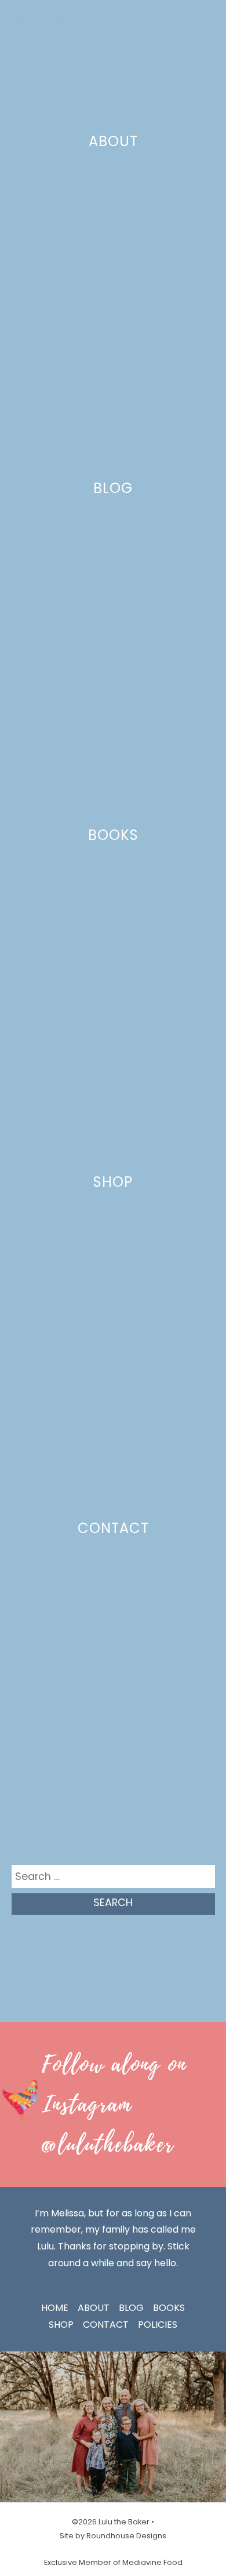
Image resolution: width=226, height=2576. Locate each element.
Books (113, 835)
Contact (113, 1528)
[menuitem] (19, 17)
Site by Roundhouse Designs (113, 2536)
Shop (113, 1182)
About (113, 141)
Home (55, 2308)
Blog (113, 488)
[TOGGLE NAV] (202, 17)
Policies (158, 2325)
